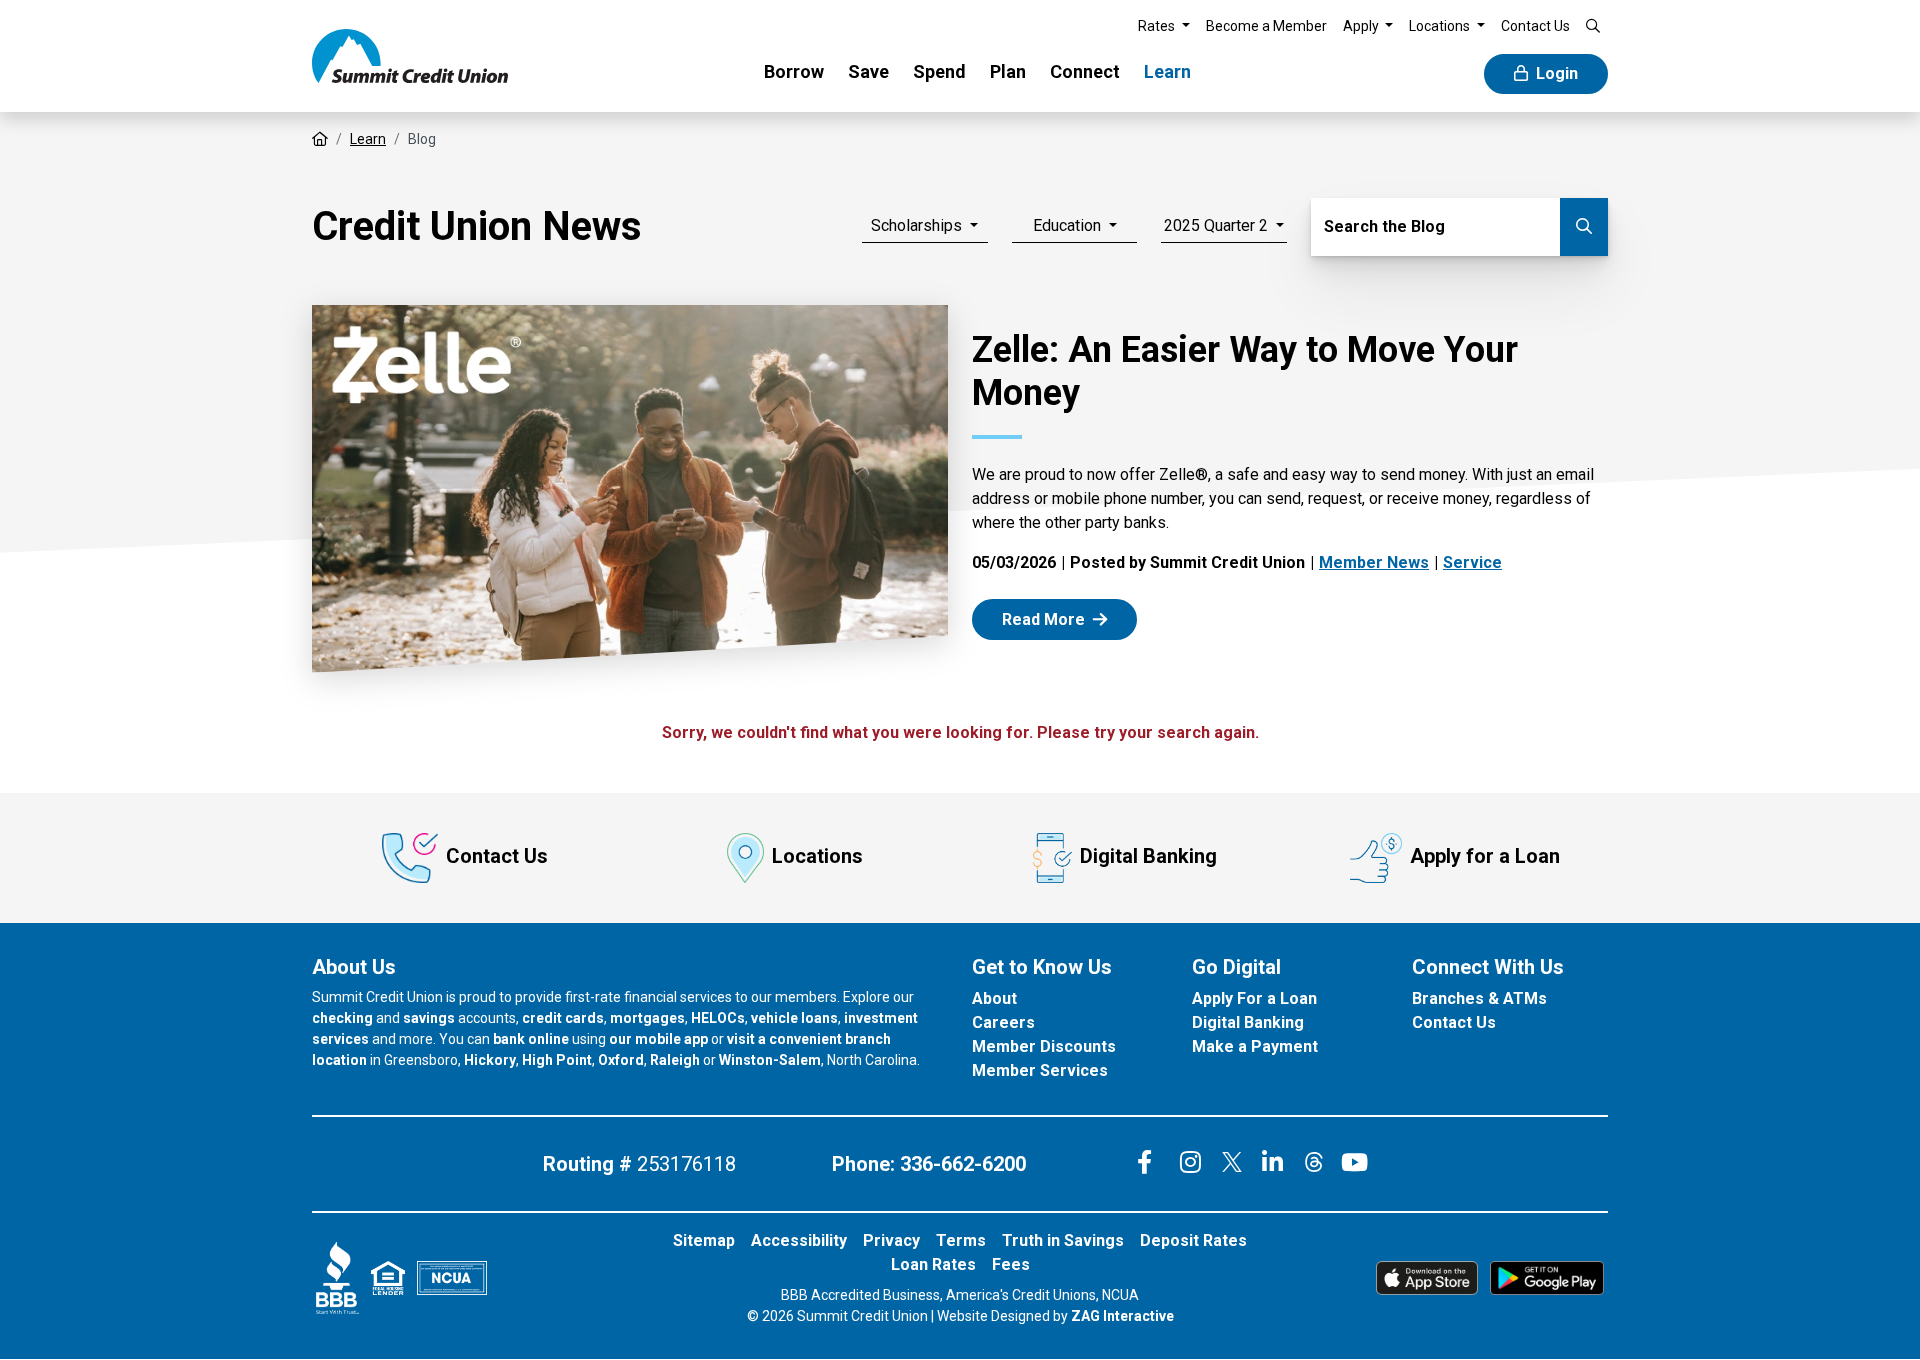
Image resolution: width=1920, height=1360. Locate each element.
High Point (557, 1060)
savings (429, 1018)
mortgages (647, 1018)
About (994, 998)
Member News (1374, 562)
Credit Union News (477, 226)
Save (868, 71)
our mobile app (658, 1039)
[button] (1164, 26)
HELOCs (718, 1018)
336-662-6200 (963, 1164)
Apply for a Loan (1485, 856)
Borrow (794, 71)
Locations (817, 856)
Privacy (891, 1240)
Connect (1085, 71)
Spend (939, 71)
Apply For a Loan (1254, 998)
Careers (1003, 1022)
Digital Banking (1148, 856)
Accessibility (799, 1240)
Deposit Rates (1193, 1240)
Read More (1066, 618)
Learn (1167, 71)
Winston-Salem (770, 1060)
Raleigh (675, 1060)
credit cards (563, 1018)
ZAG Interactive (1122, 1316)
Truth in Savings (1063, 1240)
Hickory (490, 1060)
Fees (1011, 1264)
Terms (961, 1240)
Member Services (1040, 1070)
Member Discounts (1044, 1046)
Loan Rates (933, 1264)
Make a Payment (1255, 1046)
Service (1472, 562)
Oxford (621, 1060)
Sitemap (704, 1240)
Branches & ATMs (1479, 998)
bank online (531, 1039)
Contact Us (497, 856)
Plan (1008, 71)
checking (342, 1018)
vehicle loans (794, 1018)
